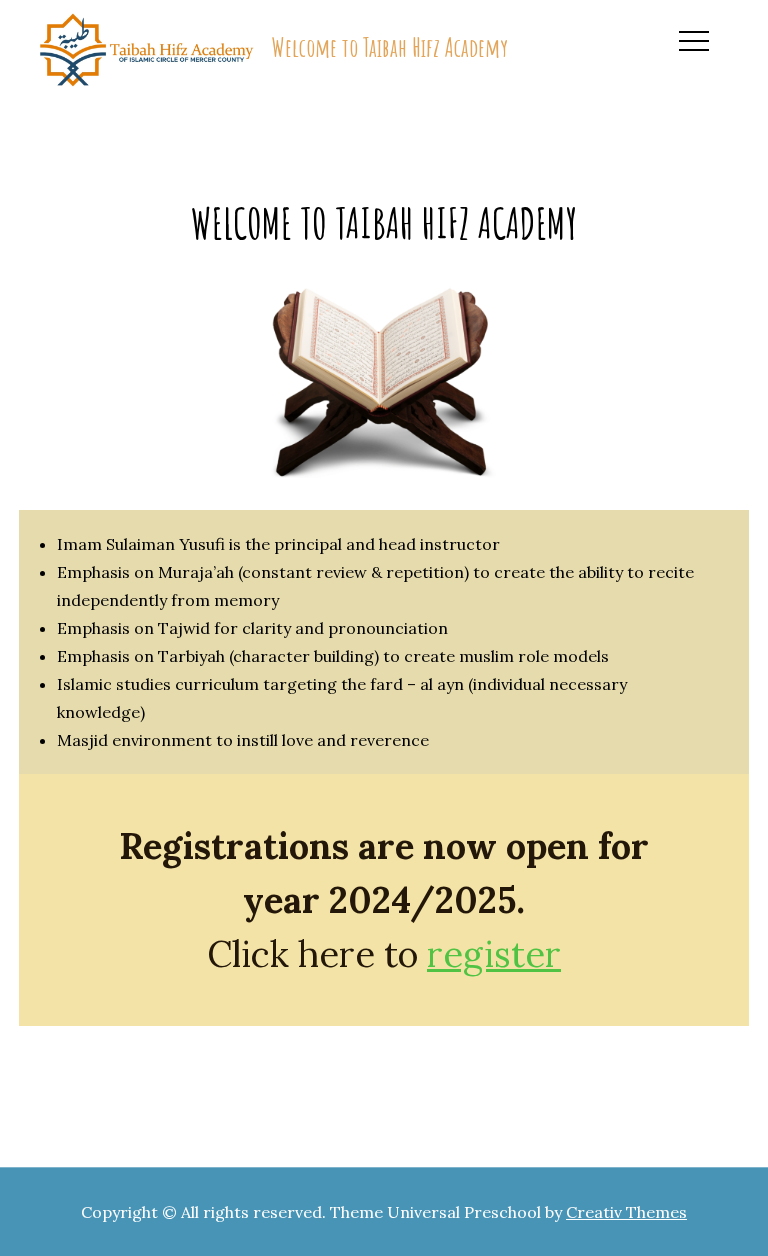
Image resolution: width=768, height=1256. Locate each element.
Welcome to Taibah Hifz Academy (389, 47)
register (494, 954)
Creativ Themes (626, 1212)
